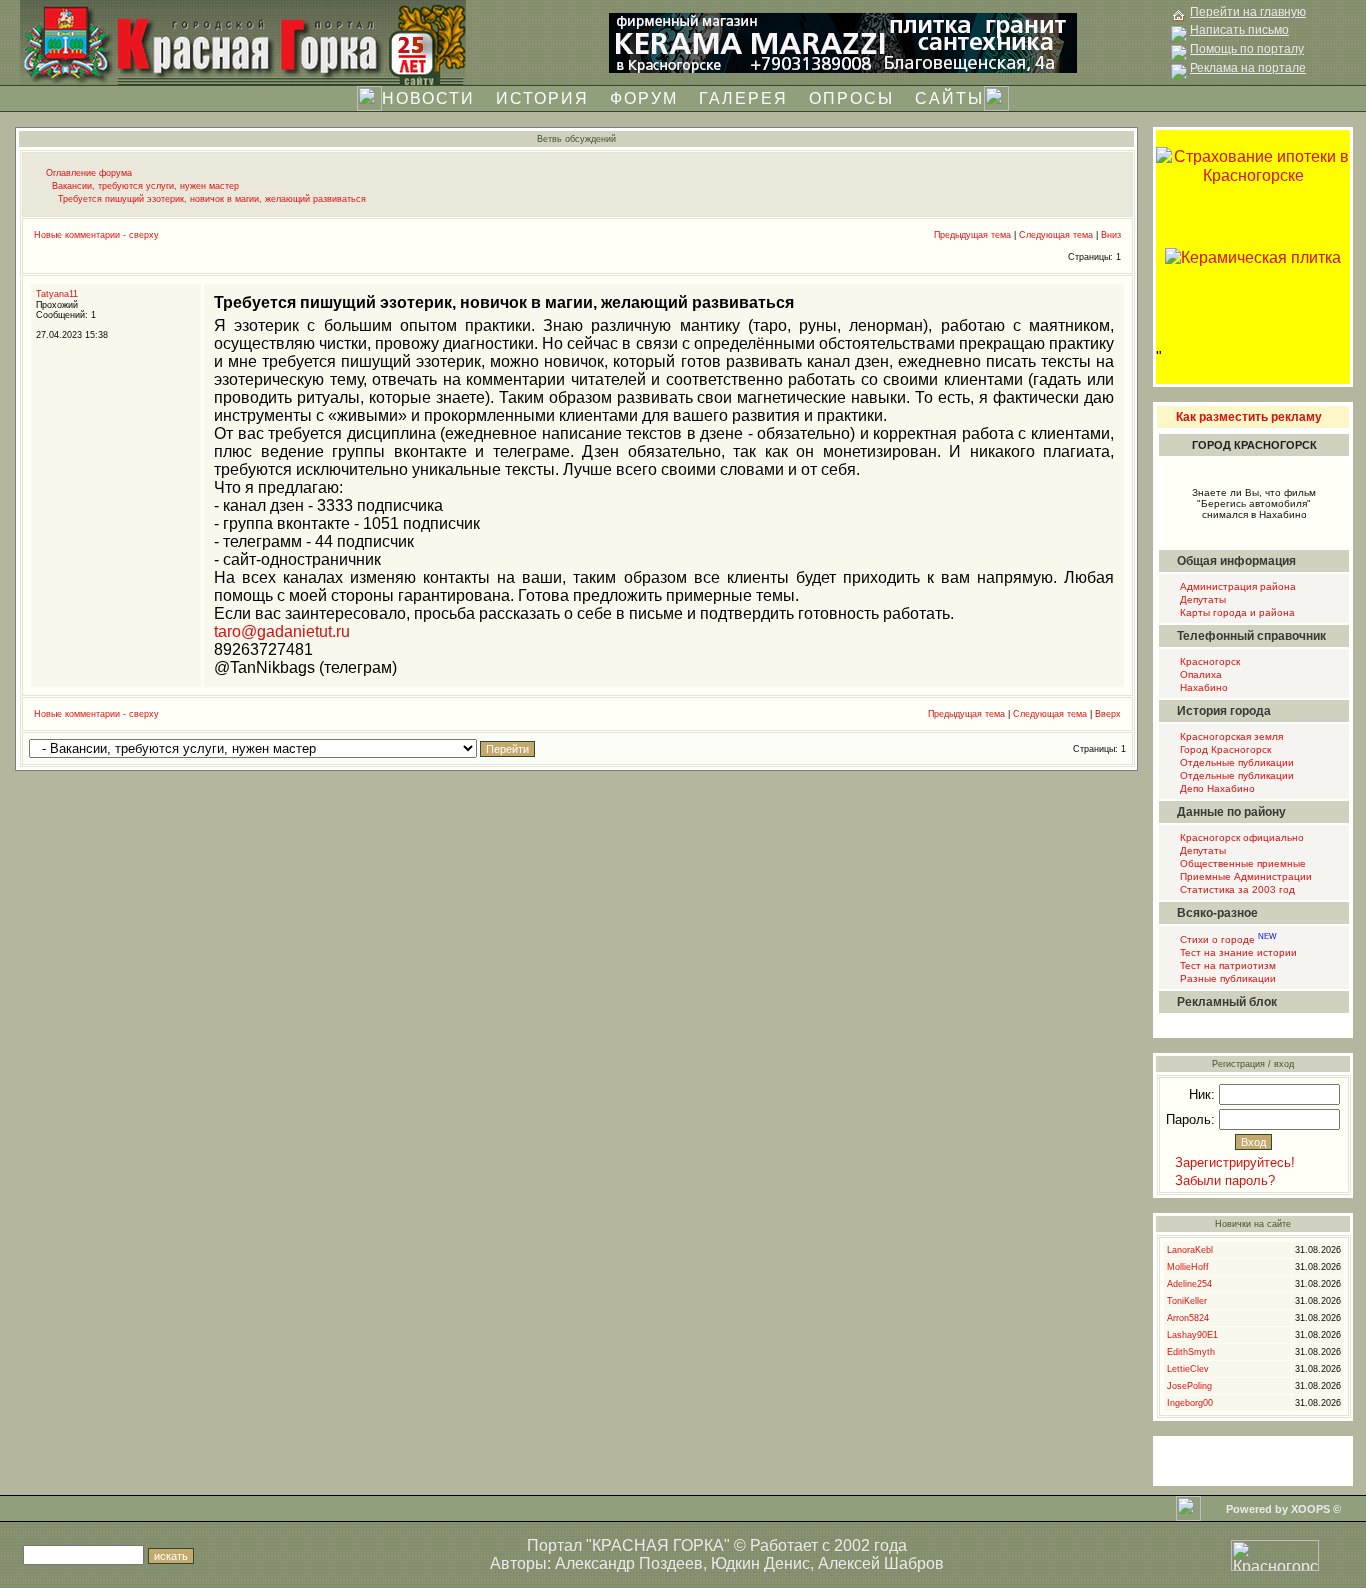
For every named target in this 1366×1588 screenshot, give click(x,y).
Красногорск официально (1240, 837)
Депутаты (1201, 599)
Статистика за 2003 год (1236, 889)
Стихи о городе (1227, 939)
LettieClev (1188, 1369)
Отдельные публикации (1235, 762)
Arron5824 (1188, 1318)
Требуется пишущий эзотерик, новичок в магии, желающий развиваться (212, 199)
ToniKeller (1187, 1301)
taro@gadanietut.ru (282, 631)
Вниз (1111, 235)
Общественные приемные (1241, 863)
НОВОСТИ (428, 98)
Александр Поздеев (629, 1563)
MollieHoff (1188, 1267)
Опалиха (1199, 674)
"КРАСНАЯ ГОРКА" (658, 1545)
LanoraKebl (1190, 1250)
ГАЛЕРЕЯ (743, 98)
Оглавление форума (89, 173)
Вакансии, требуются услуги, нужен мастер (145, 186)
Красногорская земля (1230, 736)
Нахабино (1202, 687)
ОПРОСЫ (851, 98)
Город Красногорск (1224, 749)
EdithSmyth (1191, 1352)
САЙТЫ (949, 98)
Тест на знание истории (1237, 952)
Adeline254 (1189, 1284)
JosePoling (1189, 1386)
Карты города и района (1236, 612)
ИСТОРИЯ (542, 98)
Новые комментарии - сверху (96, 235)
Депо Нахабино (1216, 788)
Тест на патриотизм (1226, 965)
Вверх (1108, 714)
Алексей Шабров (881, 1563)
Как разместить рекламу (1249, 417)
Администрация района (1236, 586)
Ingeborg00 (1190, 1403)
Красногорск (1208, 661)
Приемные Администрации (1244, 876)
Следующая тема (1056, 235)
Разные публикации (1226, 978)
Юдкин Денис (760, 1563)
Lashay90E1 (1192, 1335)
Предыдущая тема (972, 235)
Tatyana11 (57, 294)
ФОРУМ (644, 98)
